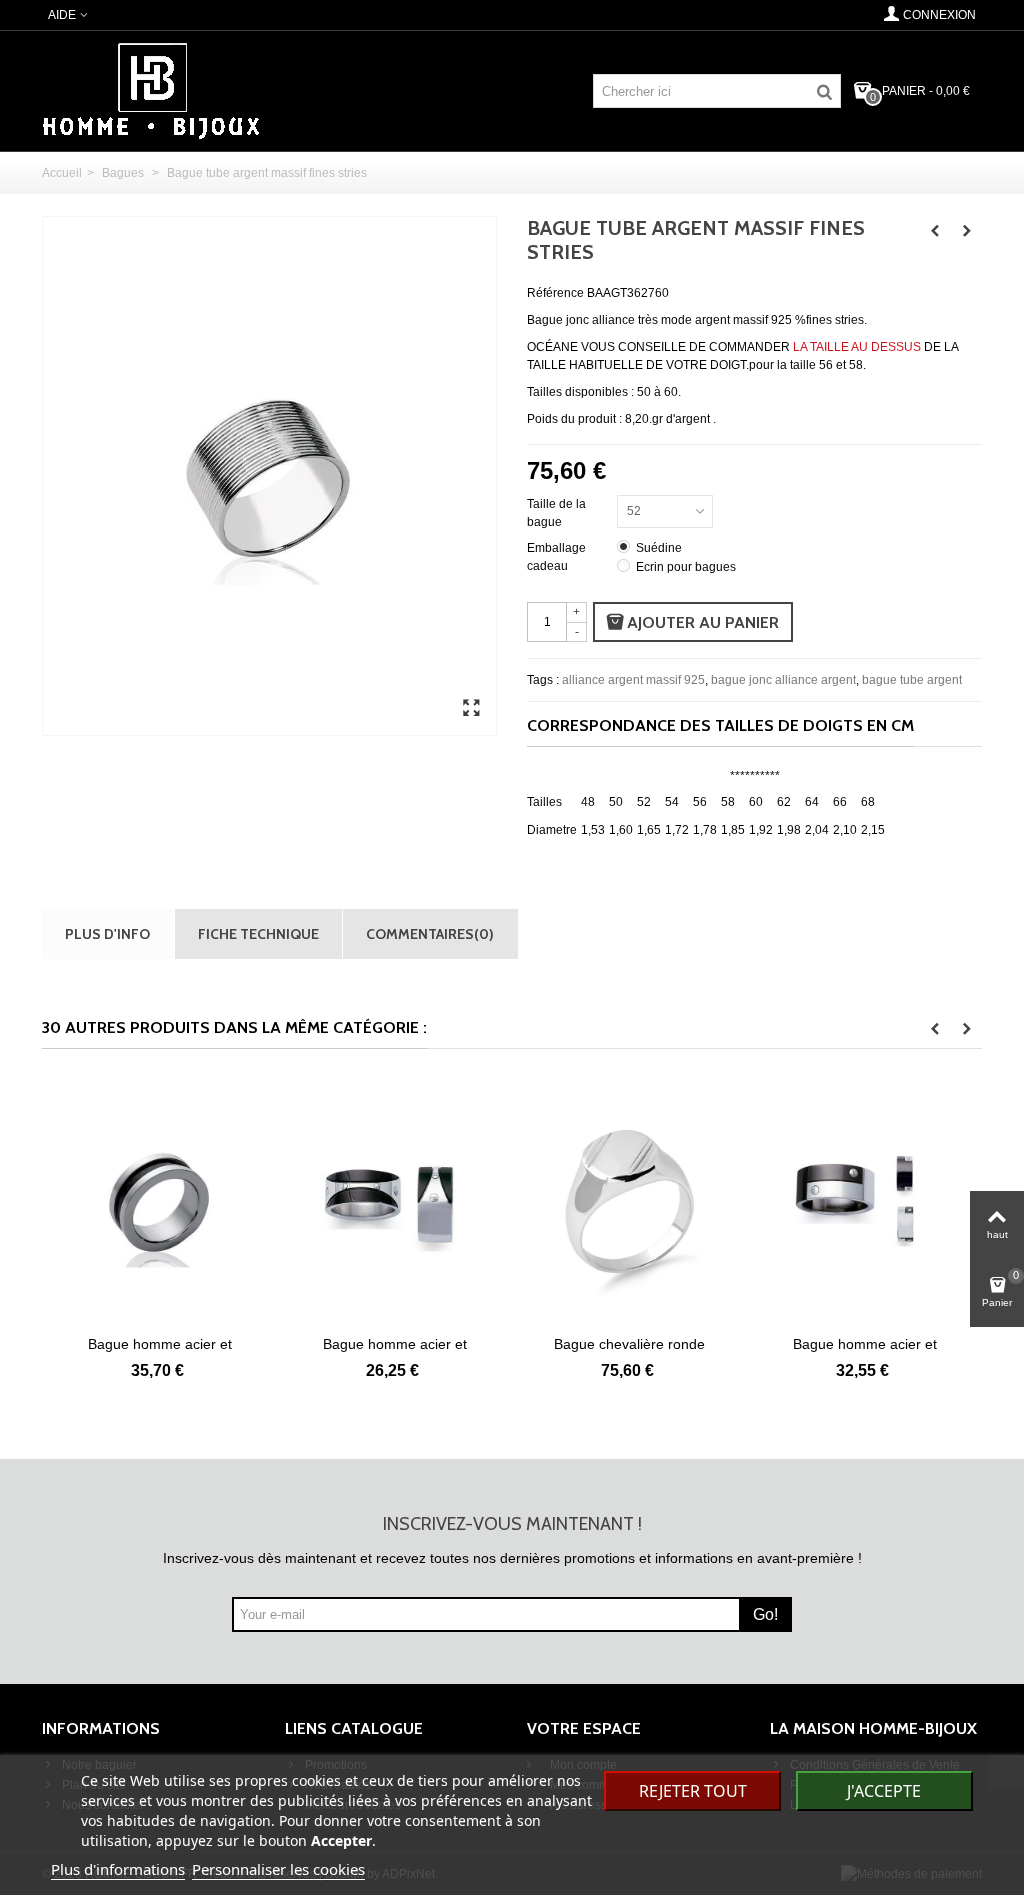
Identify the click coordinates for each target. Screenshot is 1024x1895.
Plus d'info (107, 933)
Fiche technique (258, 933)
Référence (555, 293)
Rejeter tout (693, 1791)
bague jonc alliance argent (783, 680)
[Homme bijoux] (151, 90)
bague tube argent (912, 680)
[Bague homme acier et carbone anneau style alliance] (159, 1202)
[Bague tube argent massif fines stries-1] (471, 709)
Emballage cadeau (556, 557)
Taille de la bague (556, 513)
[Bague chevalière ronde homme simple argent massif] (629, 1202)
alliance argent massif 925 (633, 680)
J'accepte (884, 1791)
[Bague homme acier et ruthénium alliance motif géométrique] (864, 1202)
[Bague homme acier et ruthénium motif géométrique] (394, 1202)
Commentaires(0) (430, 933)
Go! (765, 1614)
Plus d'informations (118, 1869)
